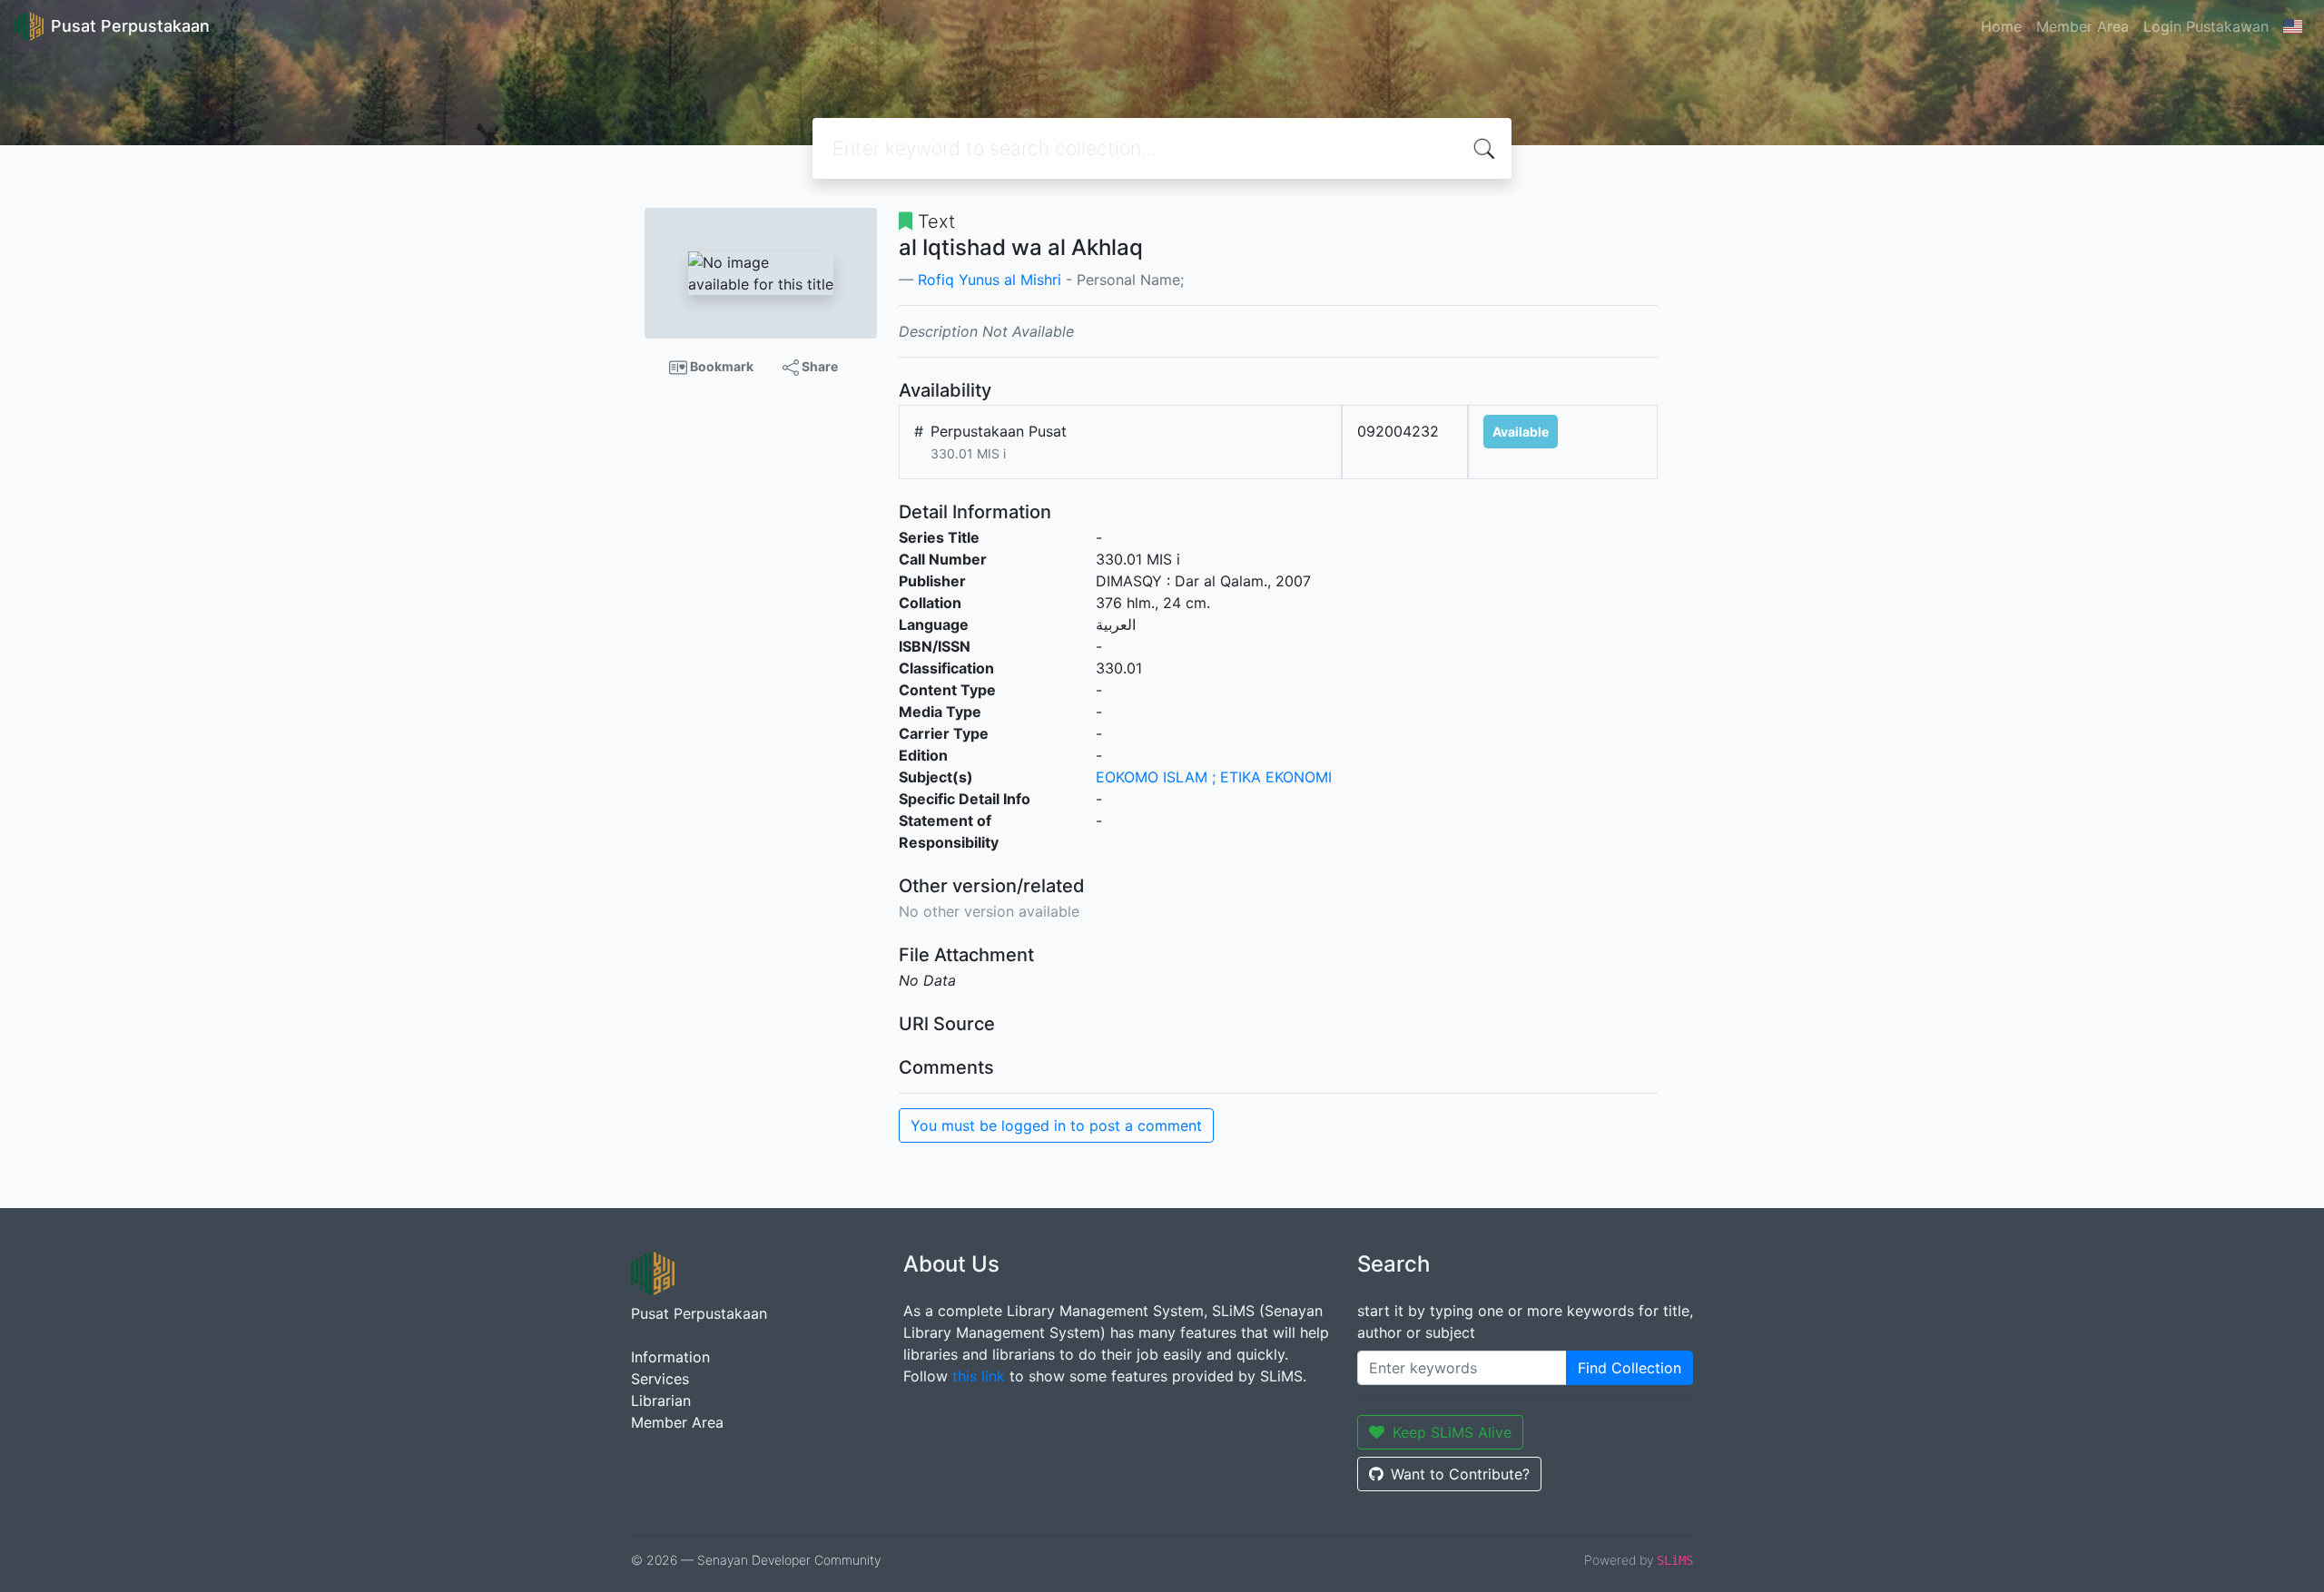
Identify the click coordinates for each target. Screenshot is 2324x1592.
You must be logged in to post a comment (1056, 1125)
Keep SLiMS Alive (1452, 1432)
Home (2001, 26)
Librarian (661, 1400)
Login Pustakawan (2206, 26)
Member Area (2083, 26)
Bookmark (720, 366)
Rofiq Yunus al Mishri (990, 280)
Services (660, 1379)
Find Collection (1630, 1368)
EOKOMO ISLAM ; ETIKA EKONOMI (1214, 777)
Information (670, 1357)
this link (979, 1376)
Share (818, 366)
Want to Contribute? (1460, 1474)
